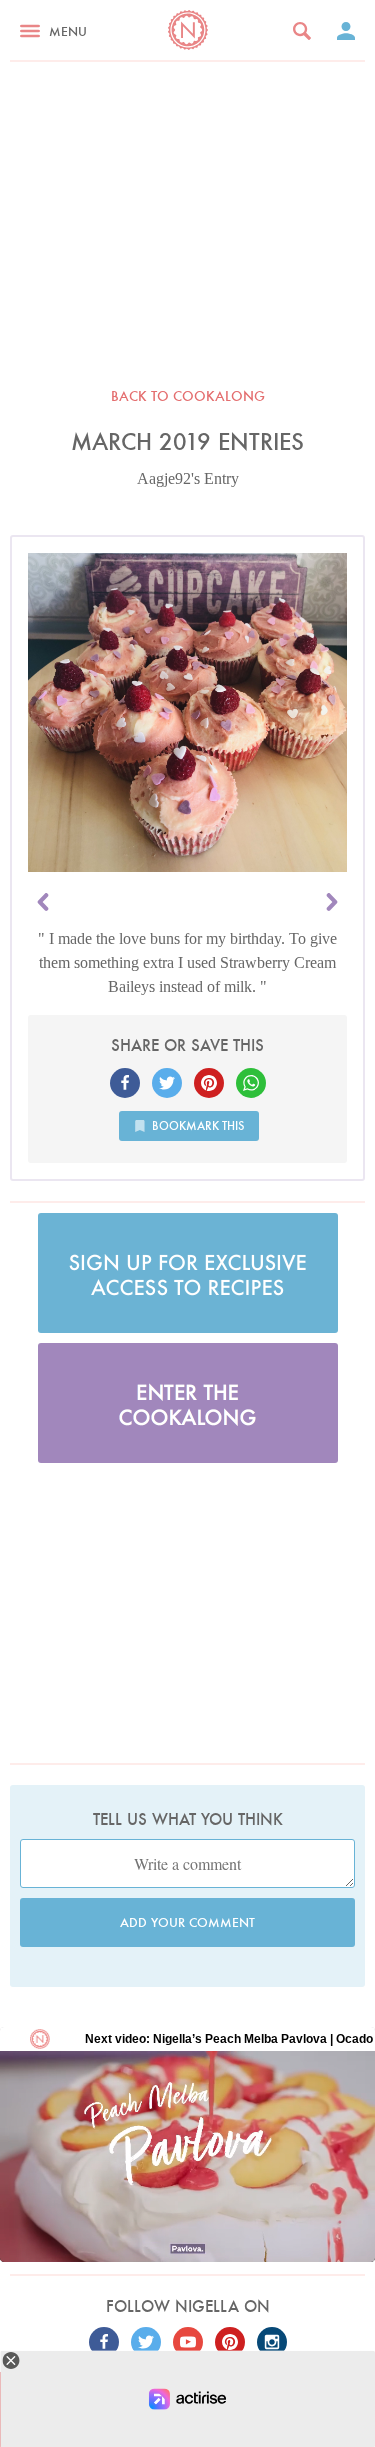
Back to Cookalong (188, 396)
